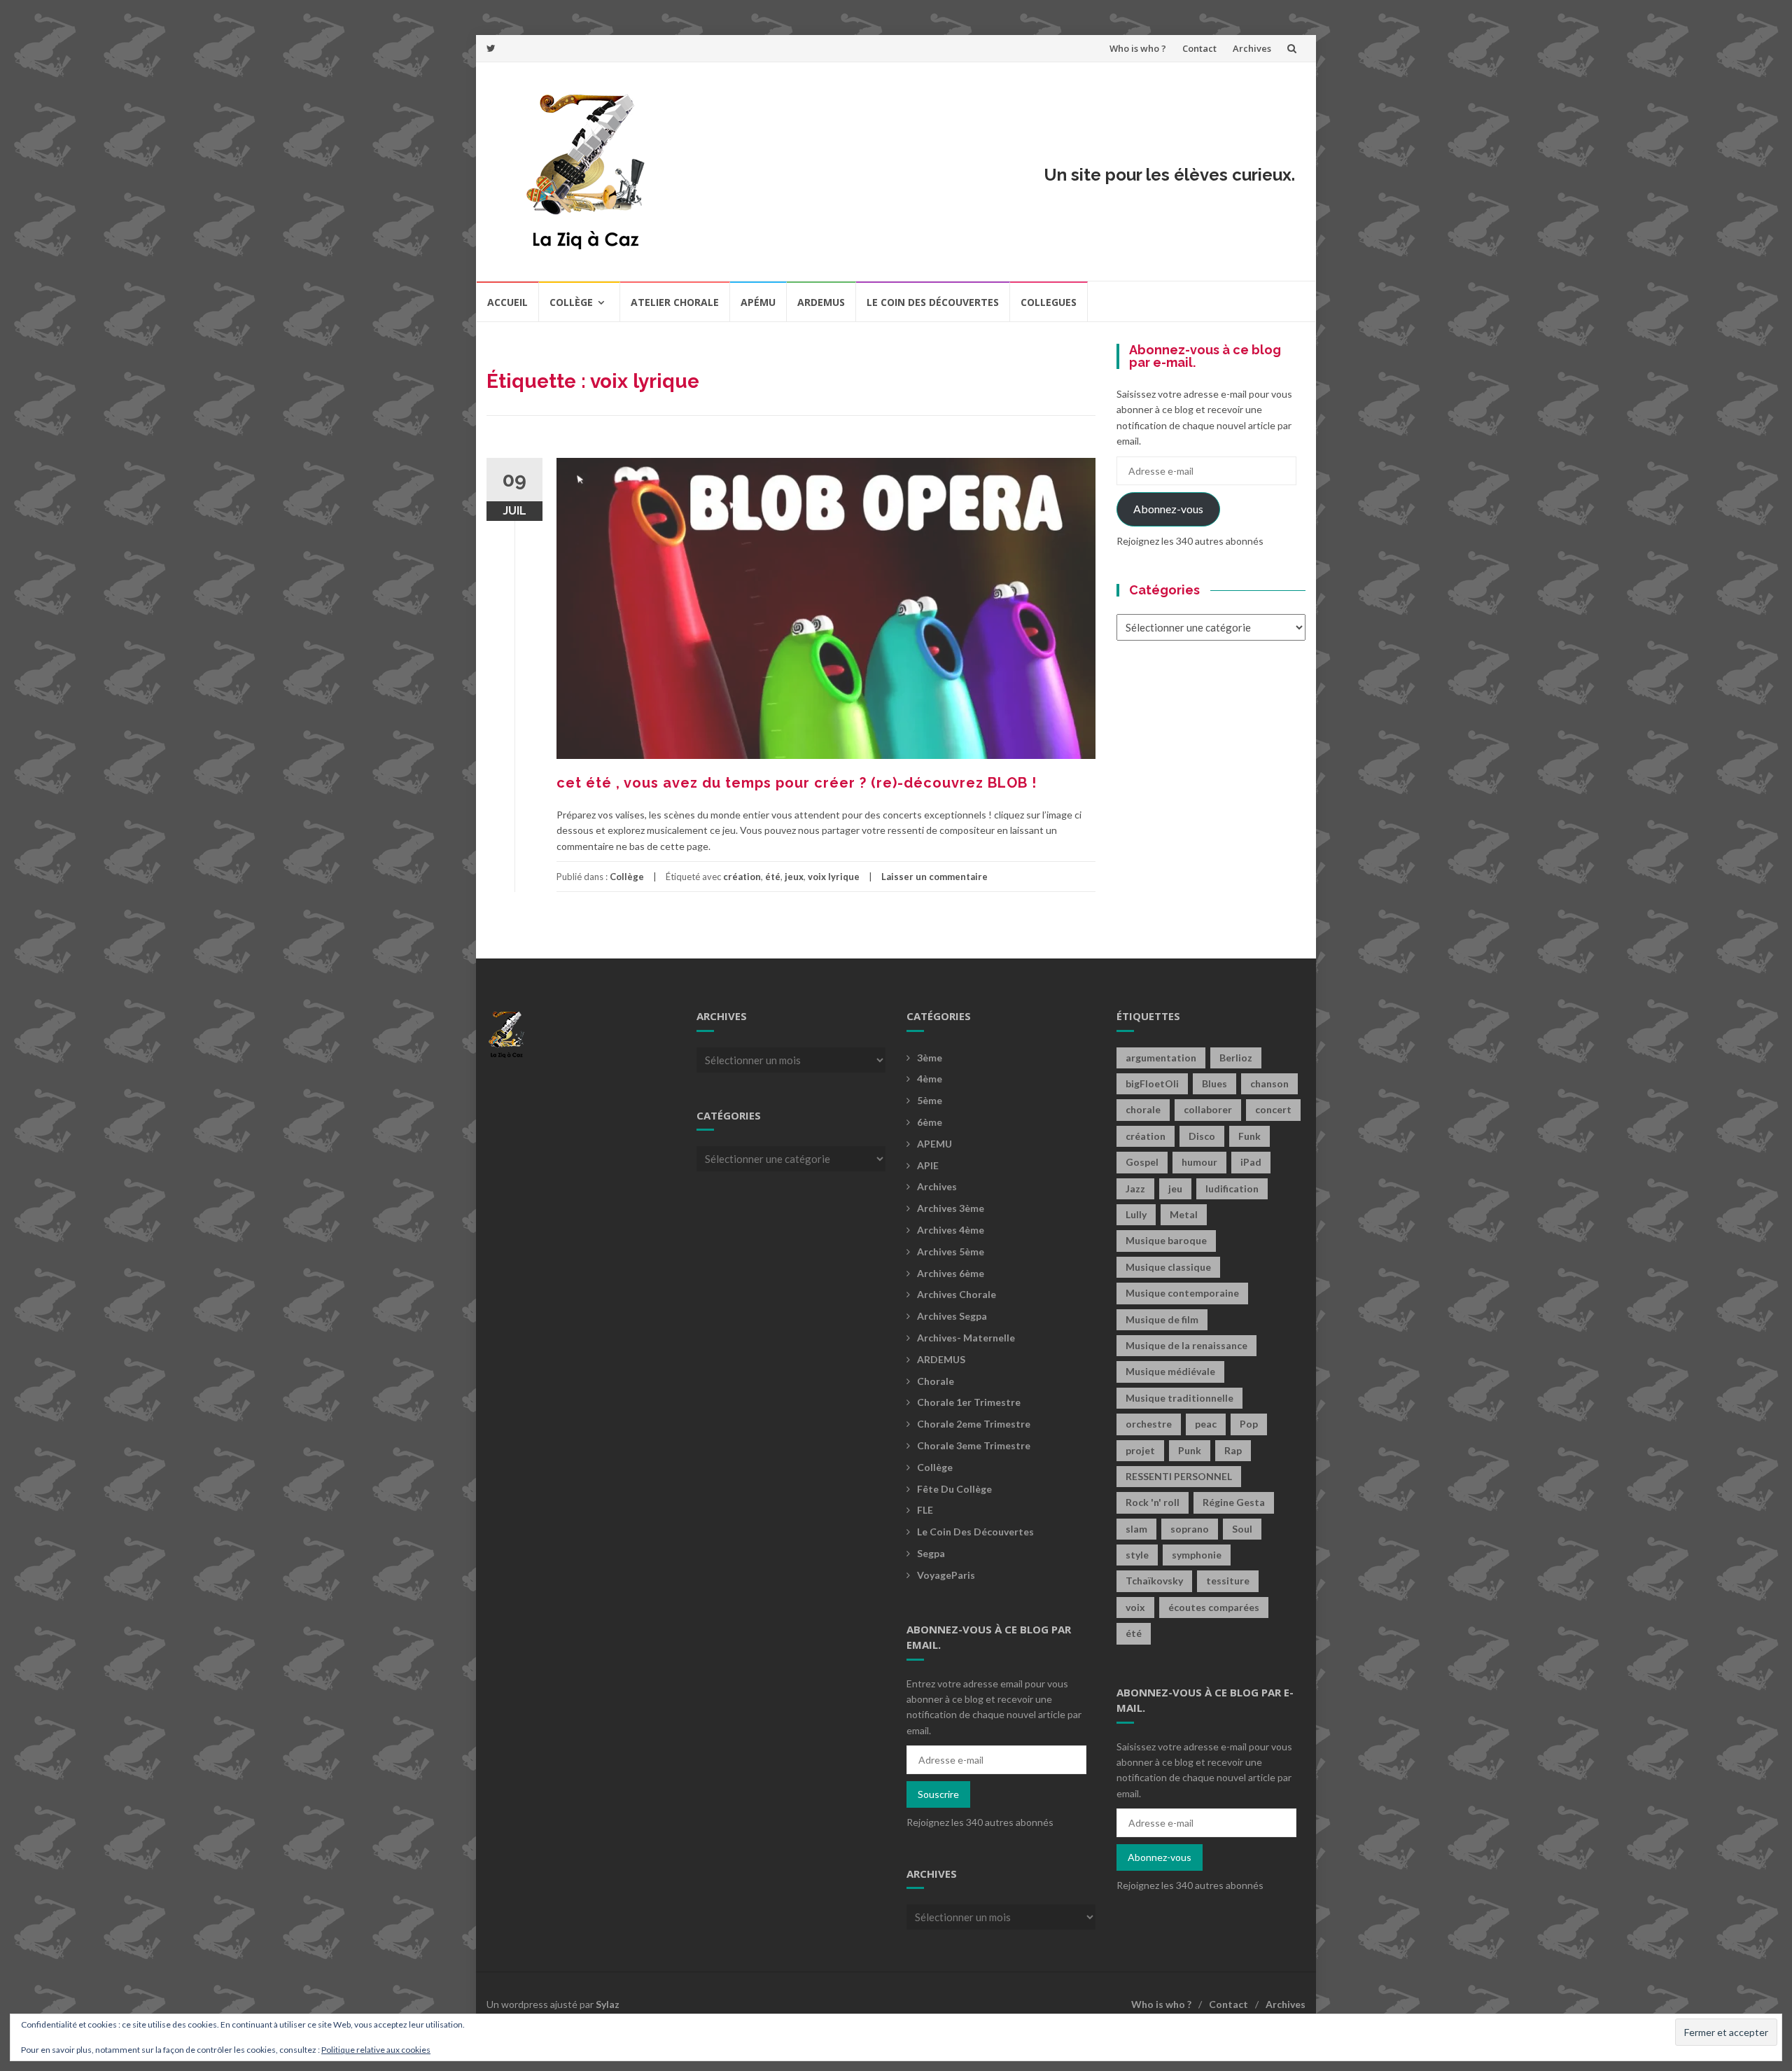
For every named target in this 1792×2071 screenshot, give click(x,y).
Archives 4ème (951, 1230)
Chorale (936, 1381)
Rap (1233, 1450)
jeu (1175, 1188)
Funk (1249, 1136)
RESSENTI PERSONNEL (1179, 1476)
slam (1136, 1529)
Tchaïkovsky (1154, 1581)
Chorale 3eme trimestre (974, 1445)
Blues (1214, 1083)
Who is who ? (1138, 48)
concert (1273, 1109)
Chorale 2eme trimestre (974, 1424)
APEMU (934, 1144)
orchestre (1149, 1424)
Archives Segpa (952, 1316)
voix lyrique (834, 877)
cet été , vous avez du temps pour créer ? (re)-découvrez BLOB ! (797, 783)
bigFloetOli (1152, 1083)
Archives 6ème (951, 1273)
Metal (1184, 1214)
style (1137, 1555)
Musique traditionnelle (1179, 1398)
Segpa (931, 1553)
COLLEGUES (1049, 302)
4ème (930, 1079)
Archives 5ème (951, 1251)
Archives (1252, 48)
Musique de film (1162, 1319)
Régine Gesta (1234, 1502)
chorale (1143, 1109)
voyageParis (946, 1575)
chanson (1269, 1083)
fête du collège (954, 1489)
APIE (928, 1165)
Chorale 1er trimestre (969, 1402)
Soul (1242, 1529)
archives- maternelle (966, 1338)
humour (1199, 1162)
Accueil (507, 302)
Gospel (1142, 1162)
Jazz (1135, 1188)
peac (1206, 1424)
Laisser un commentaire (934, 877)
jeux (794, 877)
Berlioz (1236, 1058)
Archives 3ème (951, 1208)
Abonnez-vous (1168, 509)
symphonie (1197, 1555)
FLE (925, 1510)
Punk (1190, 1450)
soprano (1190, 1529)
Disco (1202, 1136)
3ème (930, 1058)
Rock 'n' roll (1153, 1502)
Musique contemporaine (1182, 1293)
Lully (1136, 1214)
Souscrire (938, 1794)
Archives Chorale (957, 1294)
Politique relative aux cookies (376, 2050)
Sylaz (608, 2004)
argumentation (1161, 1058)
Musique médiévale (1170, 1371)
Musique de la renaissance (1186, 1345)
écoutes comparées (1214, 1607)
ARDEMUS (941, 1359)
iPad (1251, 1162)
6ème (930, 1122)
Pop (1249, 1424)
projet (1140, 1450)
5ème (930, 1100)
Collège (571, 302)
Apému (758, 302)
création (742, 877)
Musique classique (1168, 1267)
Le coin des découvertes (933, 302)
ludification (1232, 1188)
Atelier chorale (675, 302)
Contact (1199, 48)
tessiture (1228, 1581)
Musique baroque (1166, 1240)
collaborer (1208, 1109)
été (773, 877)
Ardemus (821, 302)
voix (1135, 1607)
